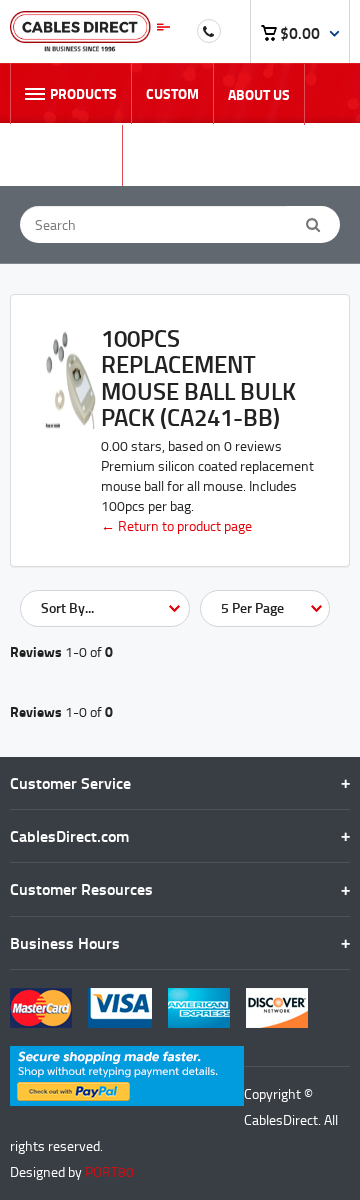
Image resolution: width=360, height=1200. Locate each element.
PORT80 (109, 1171)
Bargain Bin (65, 155)
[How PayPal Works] (127, 1055)
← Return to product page (176, 525)
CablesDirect (90, 31)
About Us (259, 94)
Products (83, 93)
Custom (172, 93)
